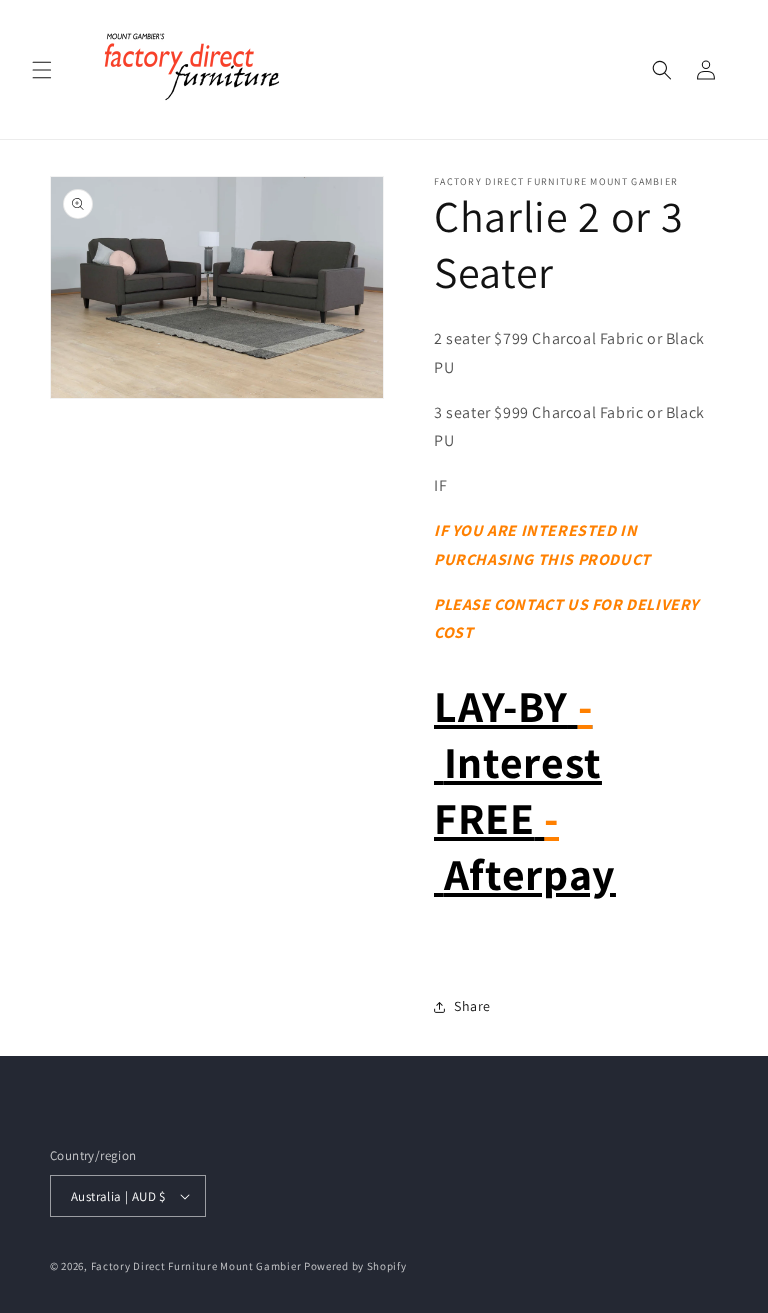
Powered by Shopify (355, 1266)
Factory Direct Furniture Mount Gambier (196, 1266)
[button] (42, 70)
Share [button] (472, 1006)
